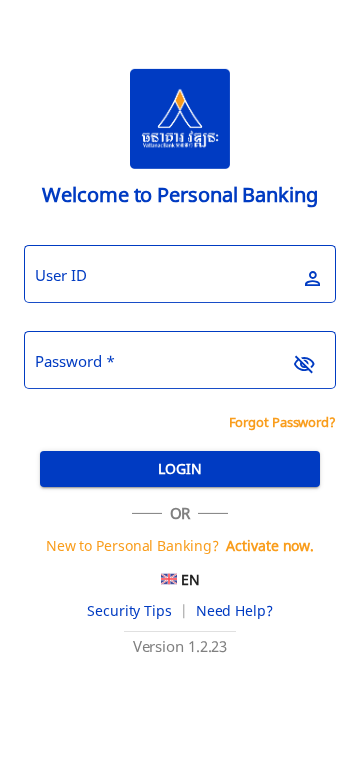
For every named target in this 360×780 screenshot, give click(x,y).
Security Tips (129, 610)
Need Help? (234, 610)
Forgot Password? (282, 422)
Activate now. (270, 545)
